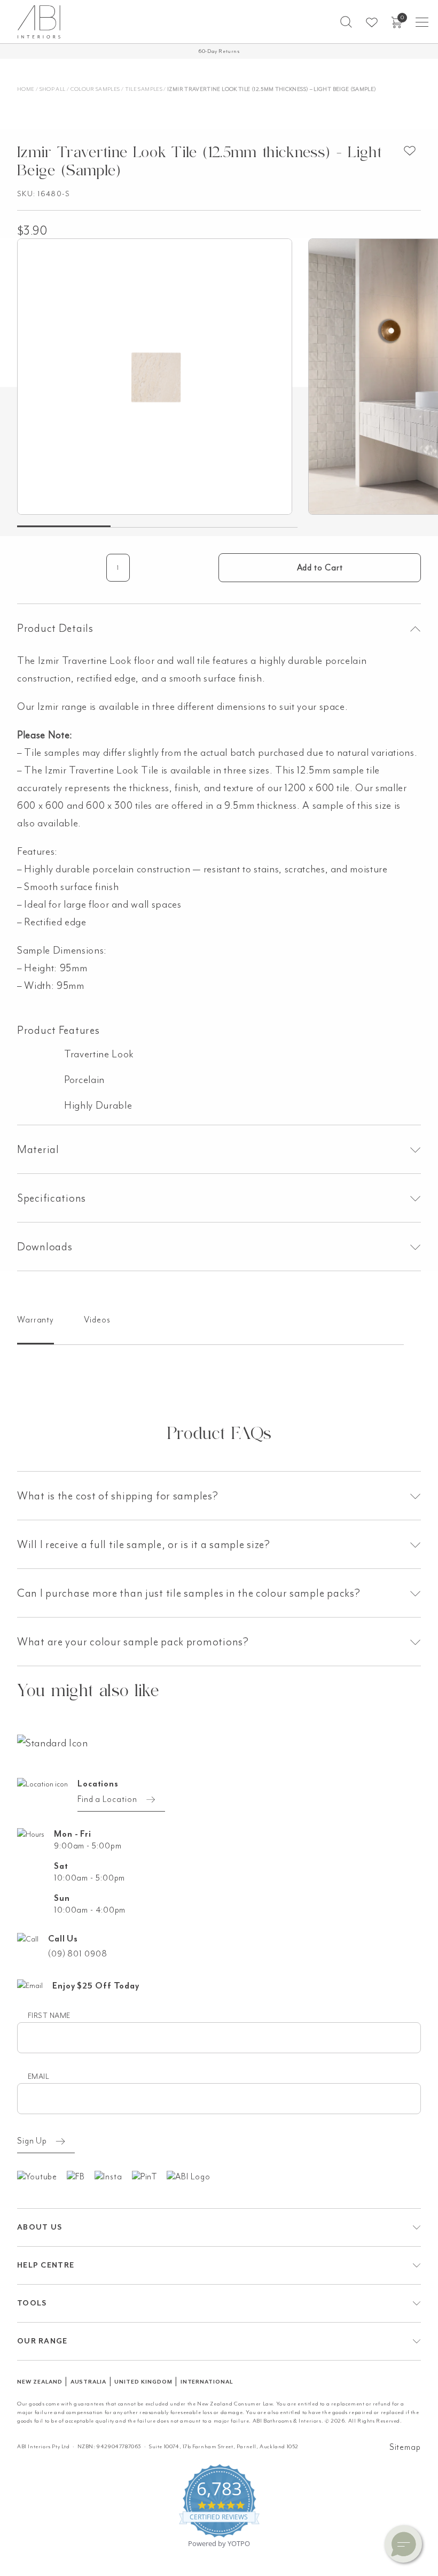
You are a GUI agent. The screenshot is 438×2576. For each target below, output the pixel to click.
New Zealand (40, 2382)
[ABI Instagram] (113, 2176)
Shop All (53, 89)
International (207, 2382)
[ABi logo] (53, 1742)
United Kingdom (143, 2382)
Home (26, 89)
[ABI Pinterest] (150, 2176)
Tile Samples (144, 89)
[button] (346, 22)
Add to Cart (320, 568)
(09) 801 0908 (78, 1954)
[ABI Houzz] (193, 2176)
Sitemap (405, 2447)
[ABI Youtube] (42, 2176)
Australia (89, 2382)
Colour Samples (95, 89)
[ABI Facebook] (81, 2176)
